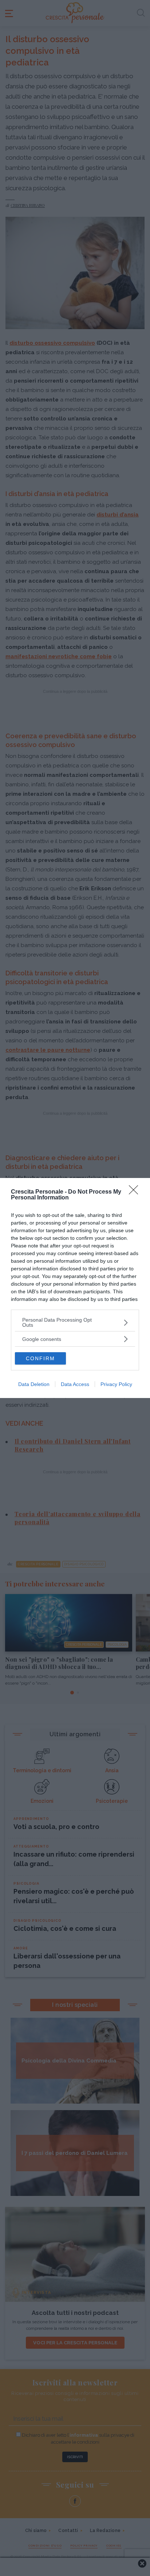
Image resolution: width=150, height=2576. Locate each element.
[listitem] (75, 1322)
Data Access (75, 1384)
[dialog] (75, 1288)
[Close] (136, 1192)
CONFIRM (40, 1358)
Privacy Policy (116, 1384)
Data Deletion (34, 1384)
